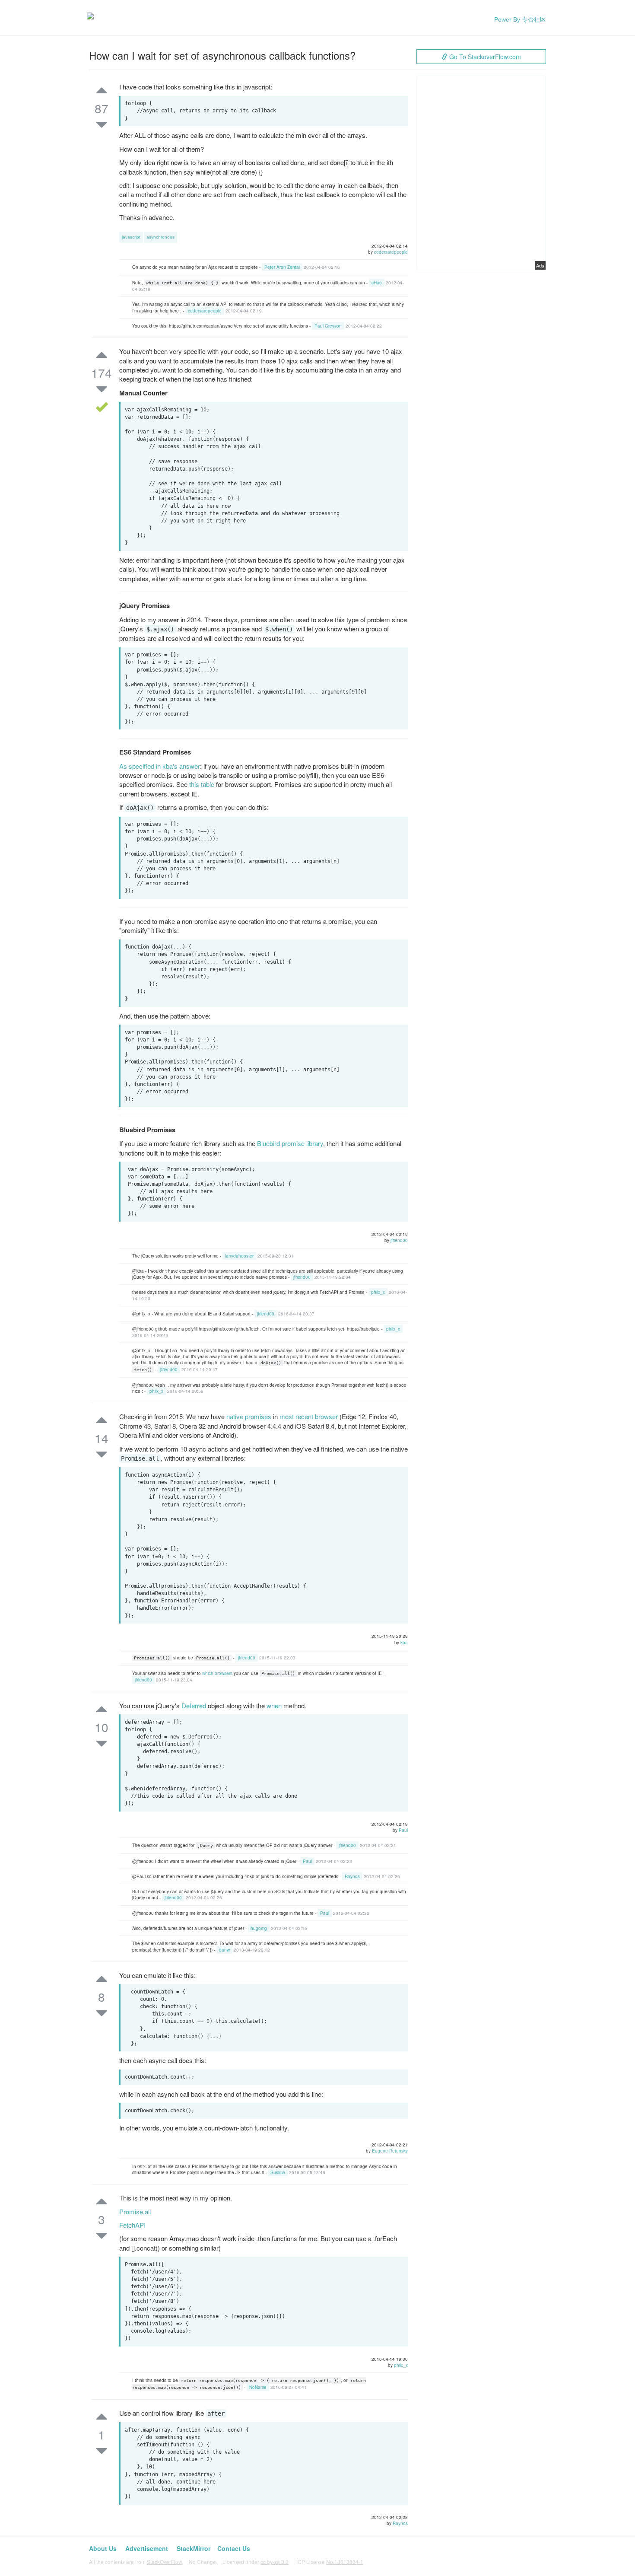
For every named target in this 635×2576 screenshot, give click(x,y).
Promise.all (135, 2211)
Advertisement (147, 2548)
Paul (403, 1830)
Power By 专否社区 (520, 19)
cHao (377, 283)
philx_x (378, 1292)
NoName (258, 2387)
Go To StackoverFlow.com (484, 57)
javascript (131, 237)
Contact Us (234, 2548)
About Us (103, 2548)
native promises (249, 1416)
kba (404, 1643)
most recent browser (309, 1416)
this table (202, 784)
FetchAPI (132, 2225)
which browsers (217, 1673)
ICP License (330, 2562)
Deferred (194, 1705)
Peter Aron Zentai (282, 267)
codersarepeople (391, 252)
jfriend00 (399, 1240)
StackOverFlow (165, 2562)
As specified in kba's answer (160, 766)
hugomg (259, 1928)
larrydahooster (239, 1256)
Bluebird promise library (290, 1143)
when (274, 1705)
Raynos (352, 1876)
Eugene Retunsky (390, 2151)
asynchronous (160, 237)
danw (224, 1950)
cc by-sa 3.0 (275, 2562)
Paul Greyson (328, 326)
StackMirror (194, 2548)
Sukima (278, 2172)
